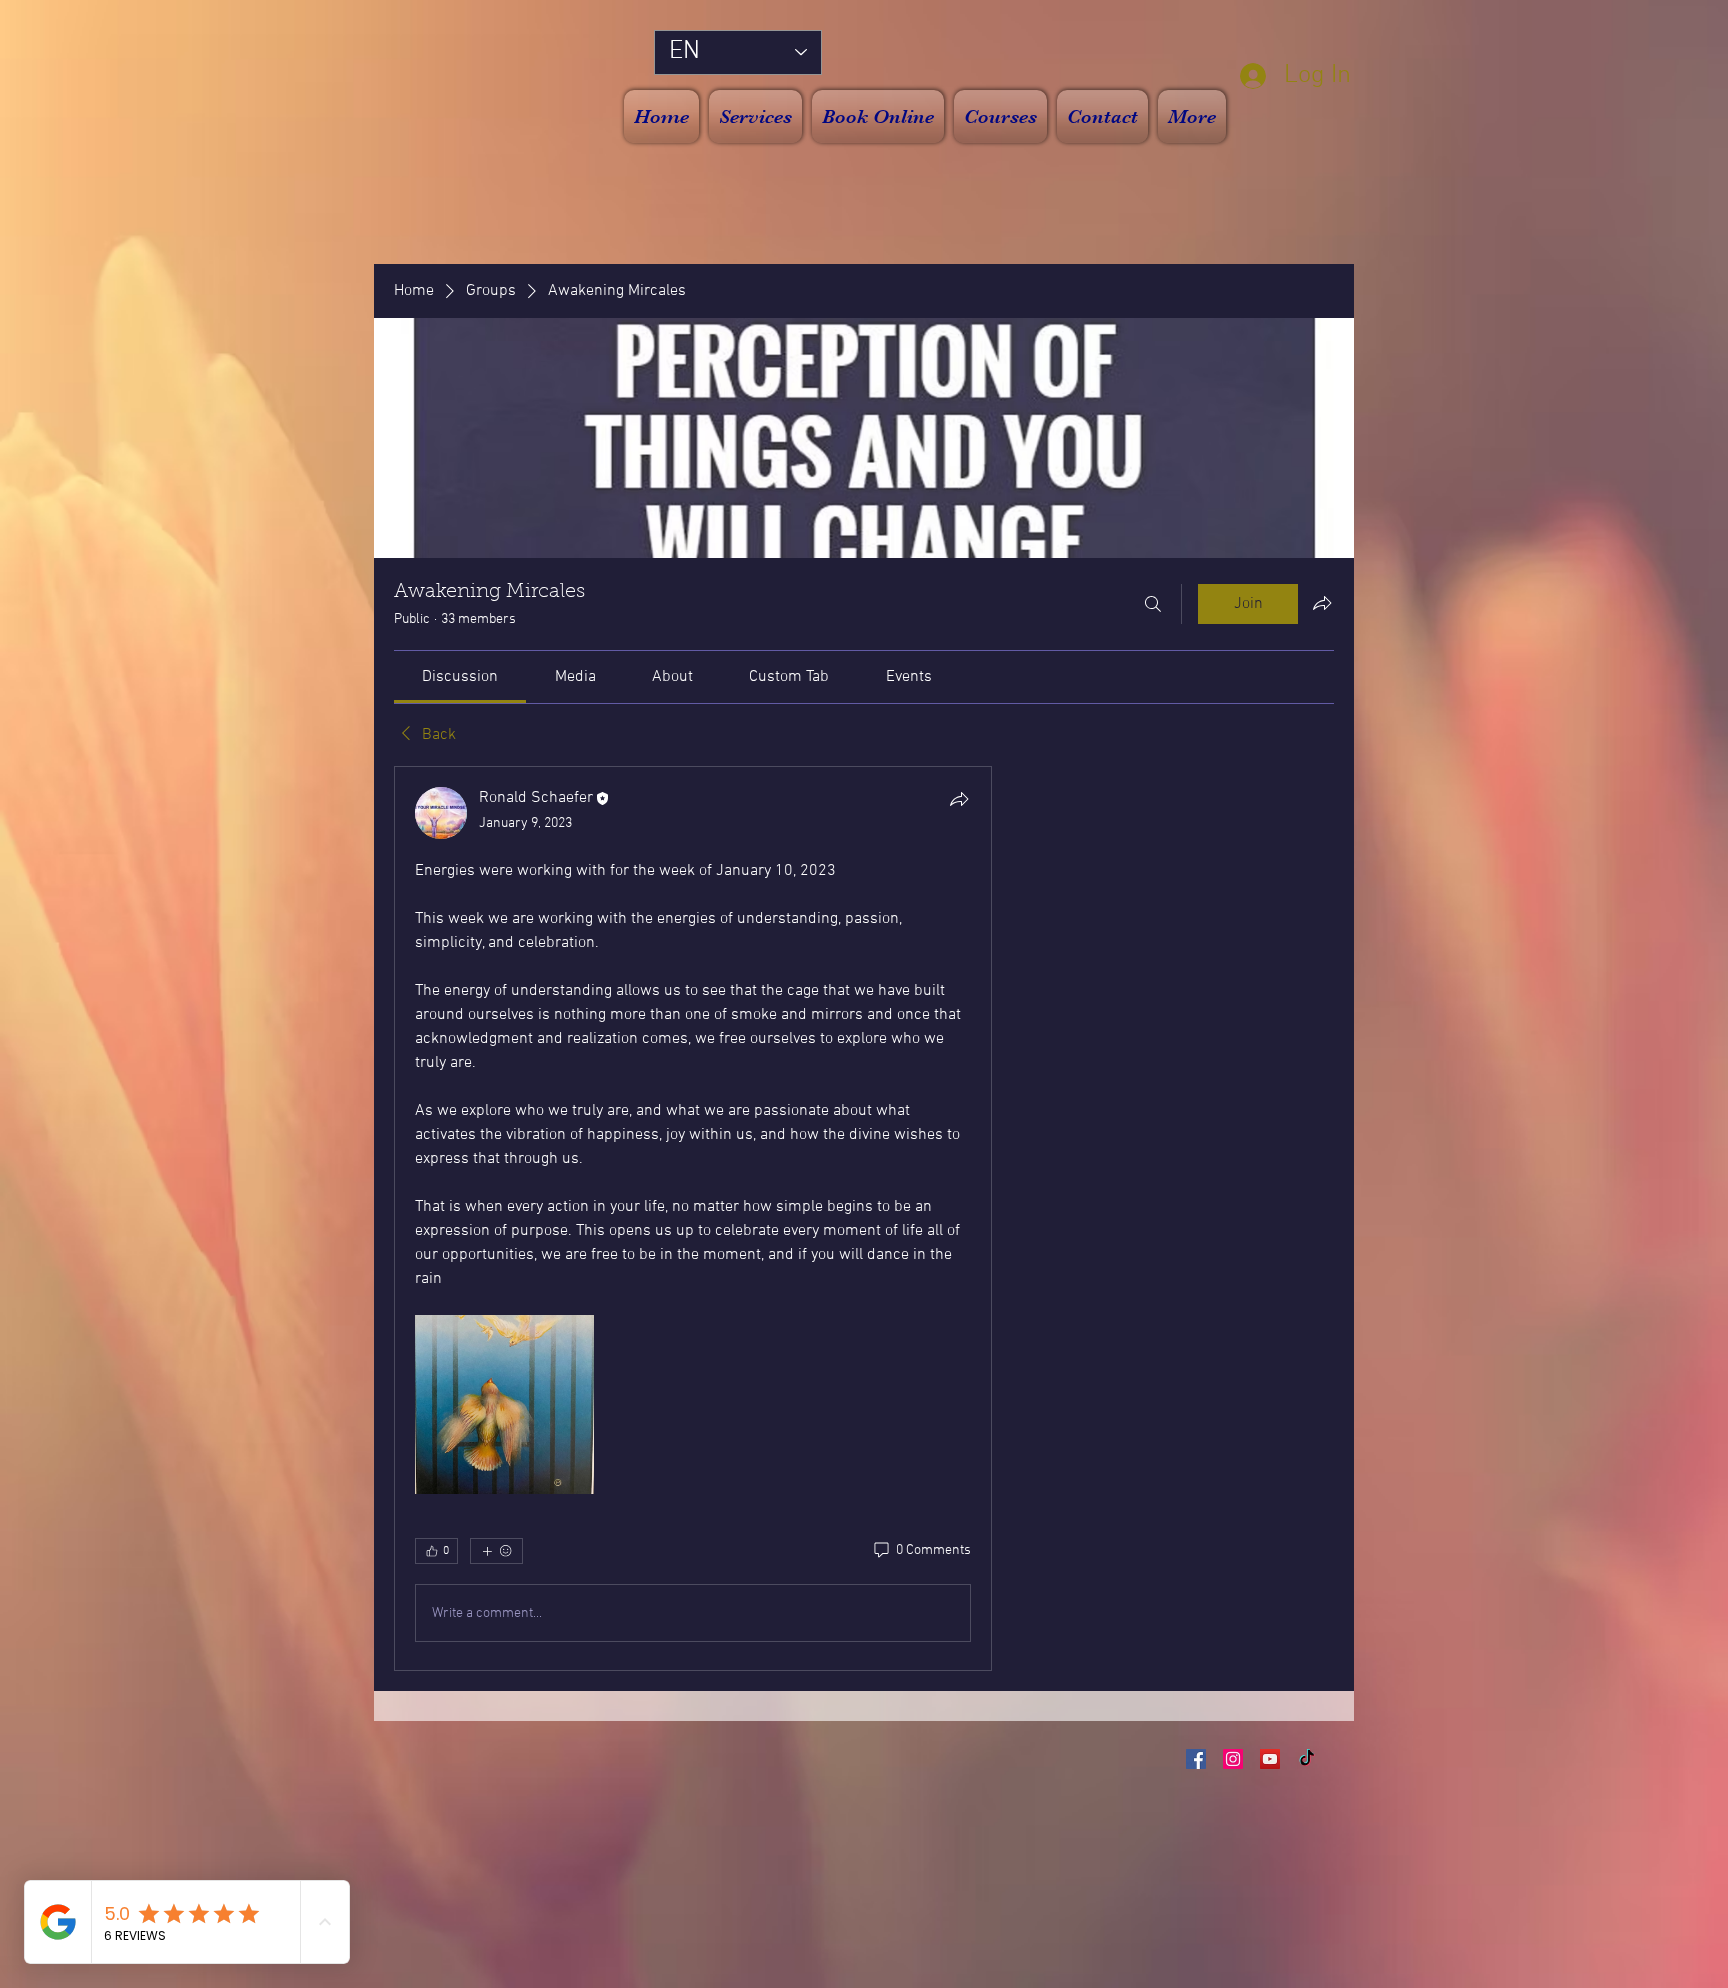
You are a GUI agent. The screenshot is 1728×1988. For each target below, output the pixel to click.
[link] (460, 677)
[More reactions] (496, 1551)
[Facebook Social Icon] (1196, 1759)
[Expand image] (504, 1404)
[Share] (959, 799)
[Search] (1153, 604)
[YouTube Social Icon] (1270, 1759)
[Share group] (1322, 603)
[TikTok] (1307, 1759)
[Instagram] (1233, 1759)
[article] (693, 1218)
